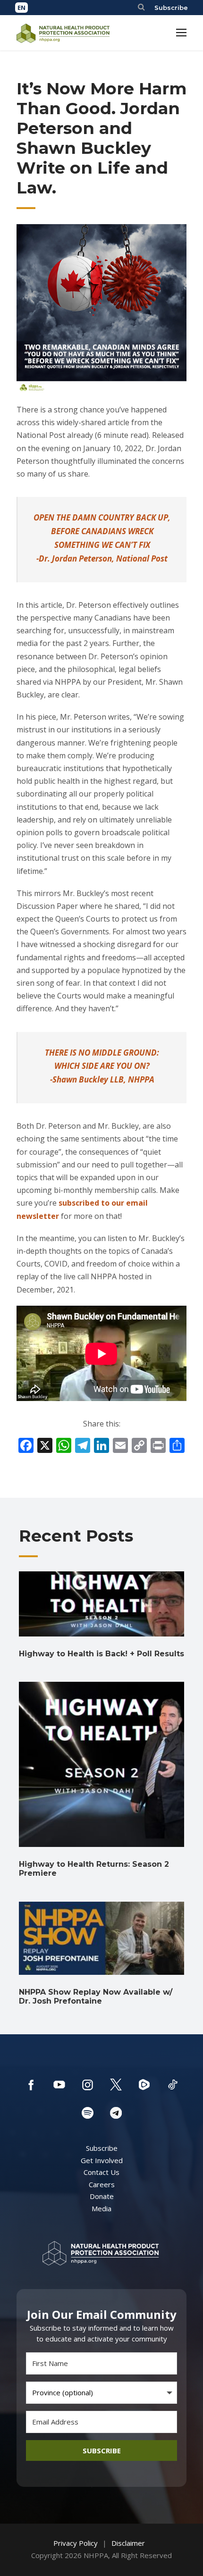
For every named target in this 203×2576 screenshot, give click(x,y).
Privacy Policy (76, 2543)
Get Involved (102, 2160)
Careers (102, 2184)
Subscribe (171, 8)
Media (101, 2208)
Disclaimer (128, 2543)
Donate (102, 2196)
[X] (45, 1446)
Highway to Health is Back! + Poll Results (101, 1654)
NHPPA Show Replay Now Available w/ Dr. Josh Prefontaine (96, 1997)
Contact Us (101, 2172)
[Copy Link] (139, 1446)
